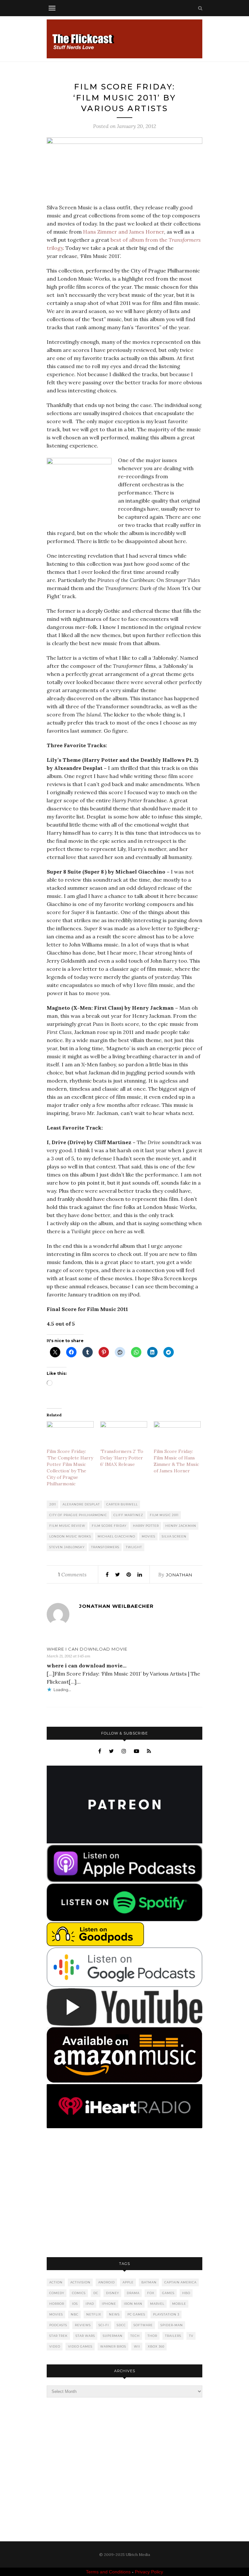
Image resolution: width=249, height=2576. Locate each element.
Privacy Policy (149, 2572)
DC (96, 2293)
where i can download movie (87, 1649)
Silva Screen (174, 1536)
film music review (67, 1526)
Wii (137, 2346)
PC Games (136, 2314)
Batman (149, 2282)
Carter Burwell (122, 1504)
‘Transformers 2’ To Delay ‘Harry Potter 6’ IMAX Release (122, 1458)
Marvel (157, 2304)
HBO (186, 2293)
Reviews (83, 2325)
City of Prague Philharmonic (78, 1515)
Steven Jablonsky (67, 1547)
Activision (80, 2282)
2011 (53, 1504)
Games (168, 2293)
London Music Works (70, 1536)
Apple (128, 2282)
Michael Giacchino (116, 1536)
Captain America (180, 2282)
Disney (113, 2293)
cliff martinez (128, 1515)
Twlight (134, 1547)
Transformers (105, 1547)
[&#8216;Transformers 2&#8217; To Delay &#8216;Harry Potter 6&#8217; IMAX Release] (124, 1435)
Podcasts (58, 2325)
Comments (72, 1574)
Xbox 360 (156, 2346)
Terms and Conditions (108, 2572)
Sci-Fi (104, 2325)
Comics (79, 2293)
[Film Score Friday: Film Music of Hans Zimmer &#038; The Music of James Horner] (177, 1435)
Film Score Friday (109, 1526)
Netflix (94, 2314)
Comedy (57, 2293)
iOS (75, 2304)
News (114, 2314)
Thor (152, 2336)
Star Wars (85, 2336)
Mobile (179, 2304)
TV (191, 2336)
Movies (148, 1536)
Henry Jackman (181, 1526)
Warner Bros (113, 2346)
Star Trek (59, 2336)
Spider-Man (172, 2325)
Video (55, 2346)
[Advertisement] (124, 2193)
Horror (57, 2304)
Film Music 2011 (164, 1515)
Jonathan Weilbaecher (116, 1606)
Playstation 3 (166, 2314)
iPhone (109, 2304)
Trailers (173, 2336)
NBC (75, 2314)
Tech (135, 2336)
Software (143, 2325)
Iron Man (133, 2304)
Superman (113, 2336)
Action (56, 2282)
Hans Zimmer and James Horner (124, 232)
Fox (151, 2293)
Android (107, 2282)
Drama (133, 2293)
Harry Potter (146, 1526)
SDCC (121, 2325)
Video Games (80, 2346)
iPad (90, 2304)
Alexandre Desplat (81, 1504)
